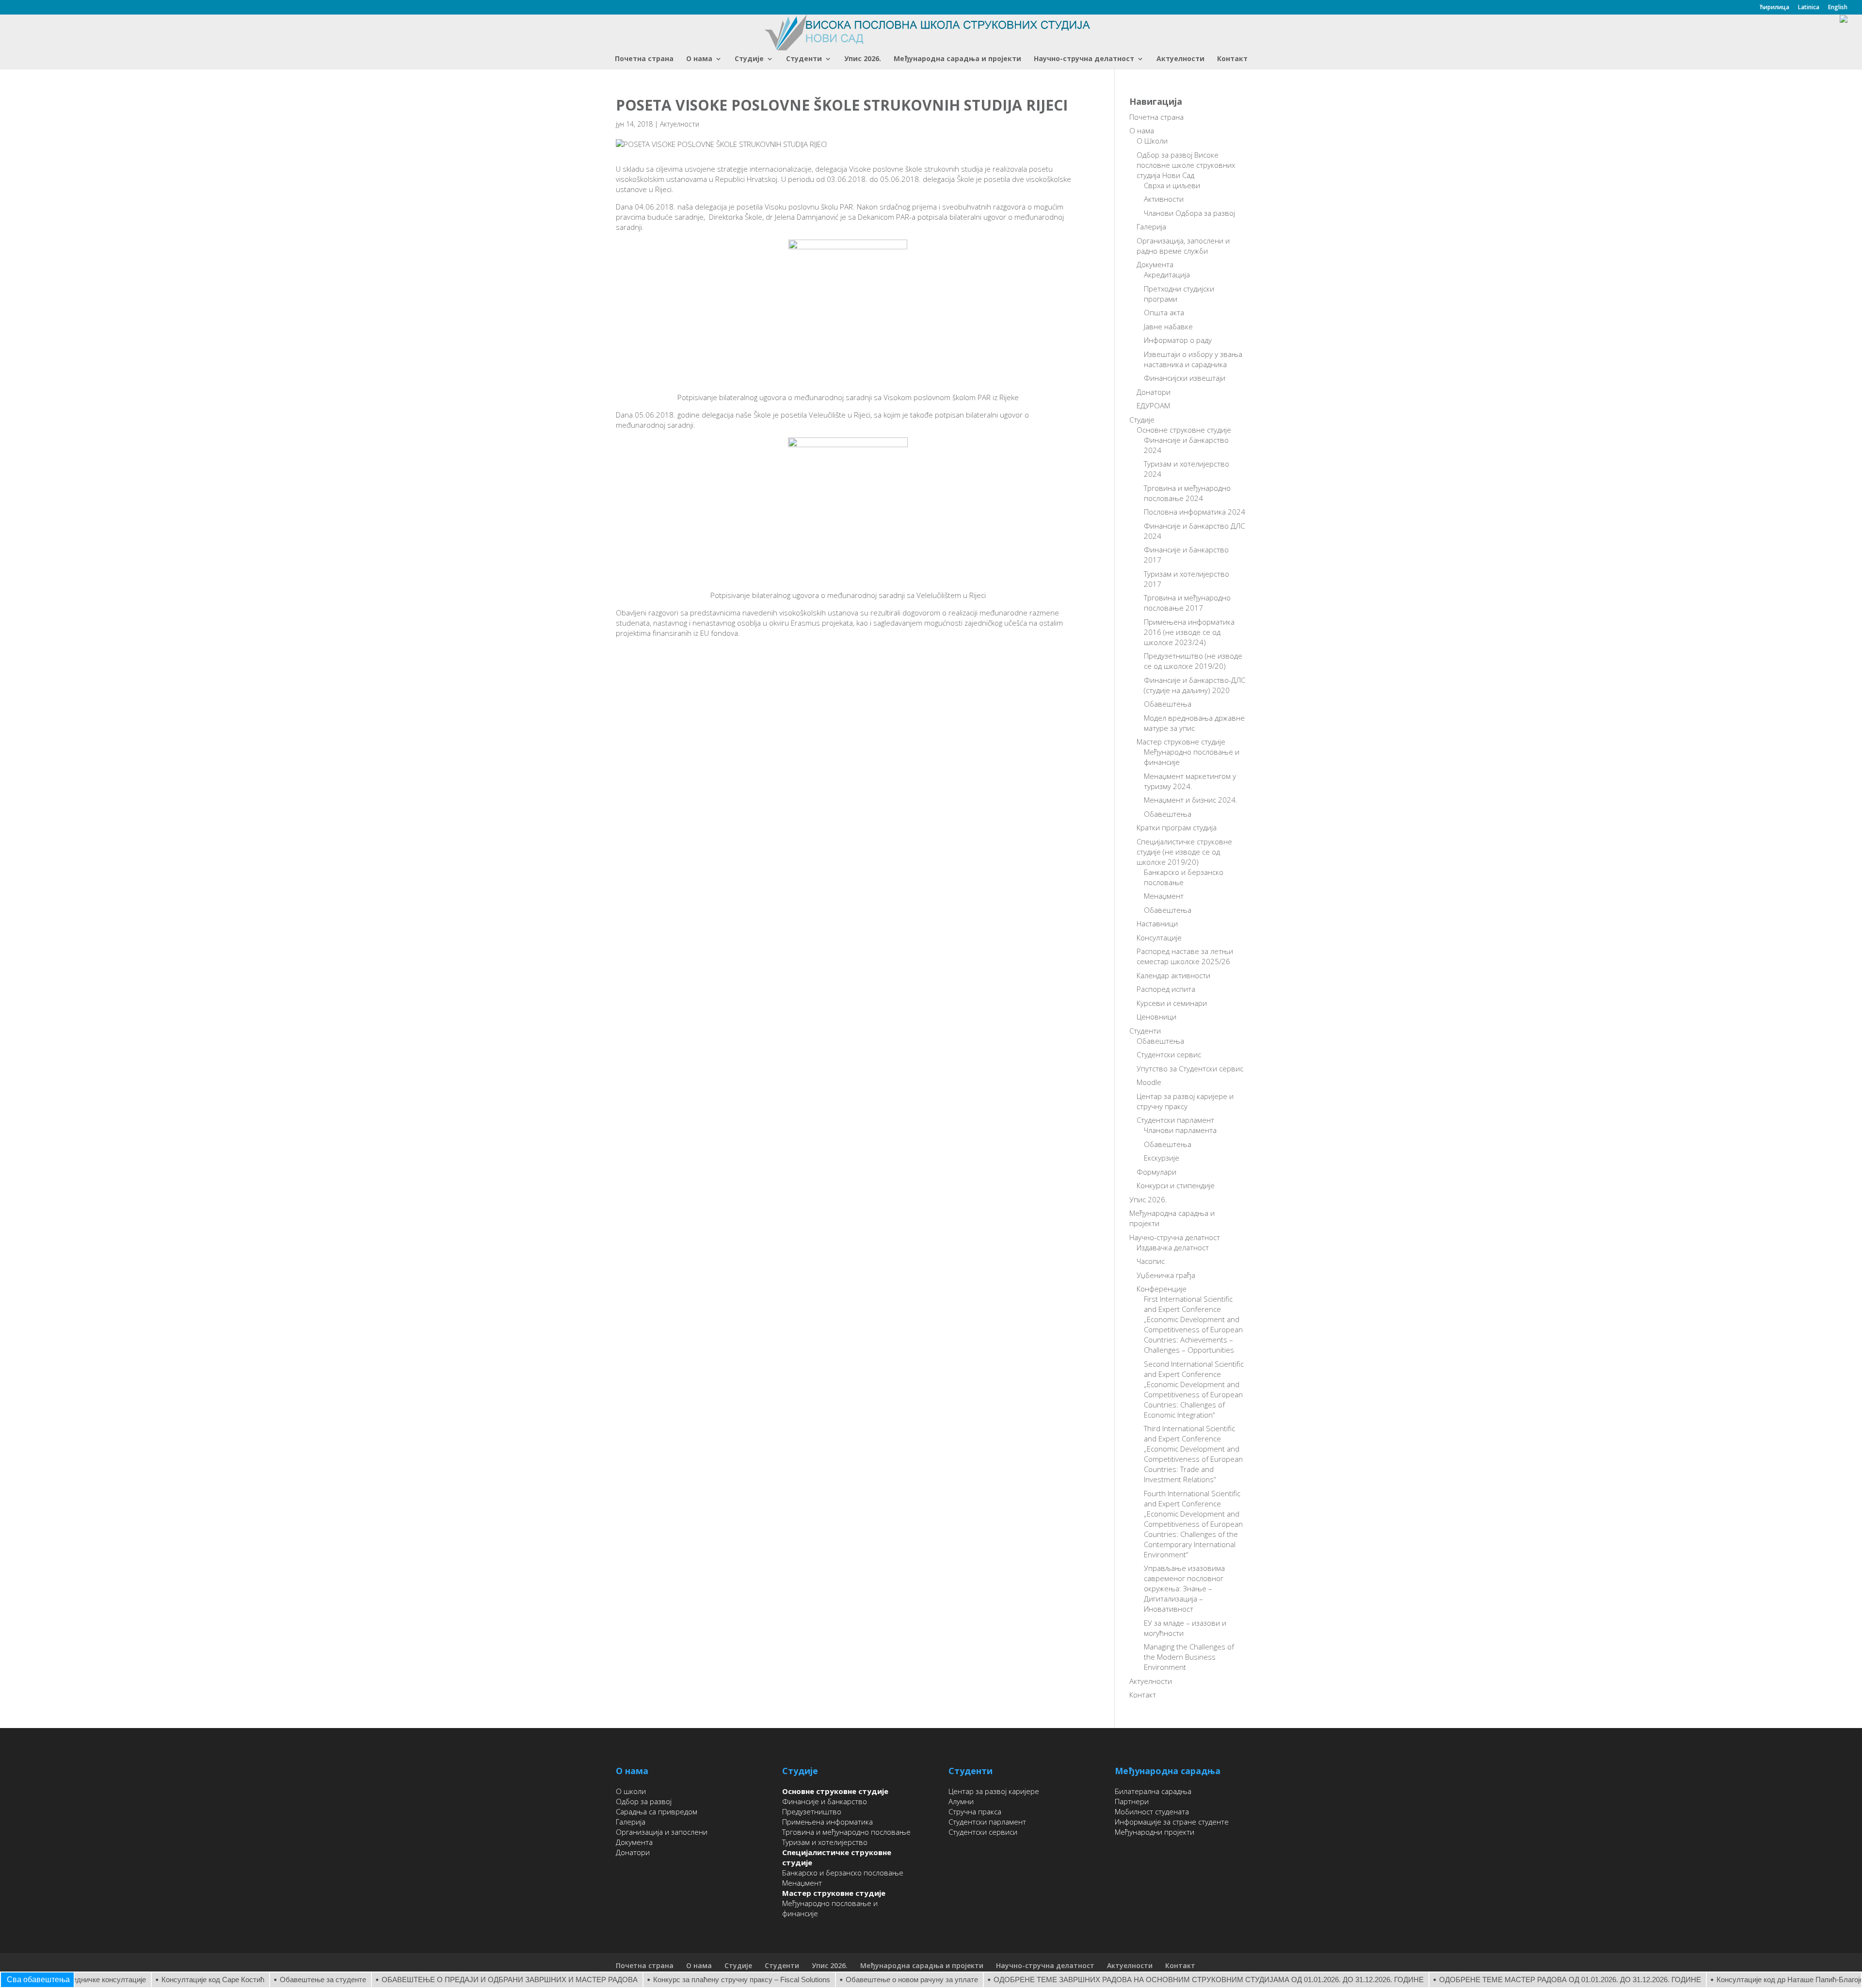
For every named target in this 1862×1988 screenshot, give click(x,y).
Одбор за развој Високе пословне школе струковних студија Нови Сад (1186, 165)
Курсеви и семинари (1172, 1003)
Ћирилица (1774, 8)
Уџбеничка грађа (1166, 1275)
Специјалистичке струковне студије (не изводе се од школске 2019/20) (1184, 852)
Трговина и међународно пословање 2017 (1187, 603)
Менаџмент (1164, 896)
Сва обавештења (38, 1980)
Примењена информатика (827, 1822)
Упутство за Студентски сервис (1190, 1068)
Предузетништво (812, 1811)
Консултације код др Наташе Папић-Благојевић (1740, 1980)
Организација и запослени (662, 1832)
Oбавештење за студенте (267, 1980)
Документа (1155, 264)
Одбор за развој (644, 1801)
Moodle (1149, 1082)
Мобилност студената (1152, 1811)
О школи (631, 1791)
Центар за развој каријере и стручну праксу (1185, 1101)
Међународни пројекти (1155, 1832)
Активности (1164, 199)
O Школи (1152, 141)
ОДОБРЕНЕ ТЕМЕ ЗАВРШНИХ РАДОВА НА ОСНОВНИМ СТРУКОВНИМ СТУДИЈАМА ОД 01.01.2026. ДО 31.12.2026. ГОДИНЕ (1153, 1980)
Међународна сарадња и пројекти (957, 59)
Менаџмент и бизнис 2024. (1191, 800)
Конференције (1162, 1289)
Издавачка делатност (1173, 1247)
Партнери (1132, 1801)
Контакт (1232, 59)
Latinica (1809, 8)
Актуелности (1180, 59)
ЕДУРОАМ (1153, 405)
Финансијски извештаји (1185, 378)
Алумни (961, 1801)
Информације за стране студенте (1172, 1822)
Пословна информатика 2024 (1195, 512)
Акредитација (1167, 275)
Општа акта (1164, 312)
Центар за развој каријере (994, 1791)
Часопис (1151, 1261)
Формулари (1156, 1172)
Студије (749, 59)
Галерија (1151, 226)
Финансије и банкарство (825, 1801)
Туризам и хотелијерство (825, 1842)
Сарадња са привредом (657, 1811)
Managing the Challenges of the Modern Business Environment (1189, 1657)
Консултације (1159, 937)
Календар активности (1173, 975)
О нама (699, 59)
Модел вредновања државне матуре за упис (1194, 723)
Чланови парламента (1180, 1130)
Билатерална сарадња (1153, 1791)
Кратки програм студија (1177, 827)
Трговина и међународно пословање (846, 1832)
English (1838, 8)
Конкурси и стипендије (1176, 1185)
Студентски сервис (1169, 1054)
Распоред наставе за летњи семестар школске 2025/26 (1185, 956)
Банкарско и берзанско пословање (843, 1873)
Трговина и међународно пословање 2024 (1187, 493)
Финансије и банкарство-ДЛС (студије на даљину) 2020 (1195, 685)
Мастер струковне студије (1181, 742)
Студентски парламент (1175, 1120)
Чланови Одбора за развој (1189, 213)
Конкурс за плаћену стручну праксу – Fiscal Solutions (686, 1980)
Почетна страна (644, 59)
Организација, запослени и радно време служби (1183, 246)
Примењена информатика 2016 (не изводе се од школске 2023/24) (1189, 632)
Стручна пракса (975, 1811)
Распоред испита (1166, 989)
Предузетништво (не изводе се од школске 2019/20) (1193, 661)
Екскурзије (1162, 1158)
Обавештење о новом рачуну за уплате (856, 1980)
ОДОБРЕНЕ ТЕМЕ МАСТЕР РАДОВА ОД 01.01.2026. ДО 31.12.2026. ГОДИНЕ (1514, 1980)
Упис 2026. (863, 59)
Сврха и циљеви (1172, 185)
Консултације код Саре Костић (157, 1980)
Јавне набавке (1168, 326)
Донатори (1154, 392)
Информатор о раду (1178, 340)
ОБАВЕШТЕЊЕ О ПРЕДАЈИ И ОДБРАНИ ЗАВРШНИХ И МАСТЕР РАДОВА (454, 1980)
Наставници (1157, 923)
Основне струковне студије (1184, 430)
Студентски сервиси (983, 1832)
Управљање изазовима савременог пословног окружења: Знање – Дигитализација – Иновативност (1184, 1588)
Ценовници (1156, 1017)
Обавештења (1168, 704)
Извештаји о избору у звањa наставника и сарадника (1193, 359)
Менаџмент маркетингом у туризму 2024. (1190, 781)
